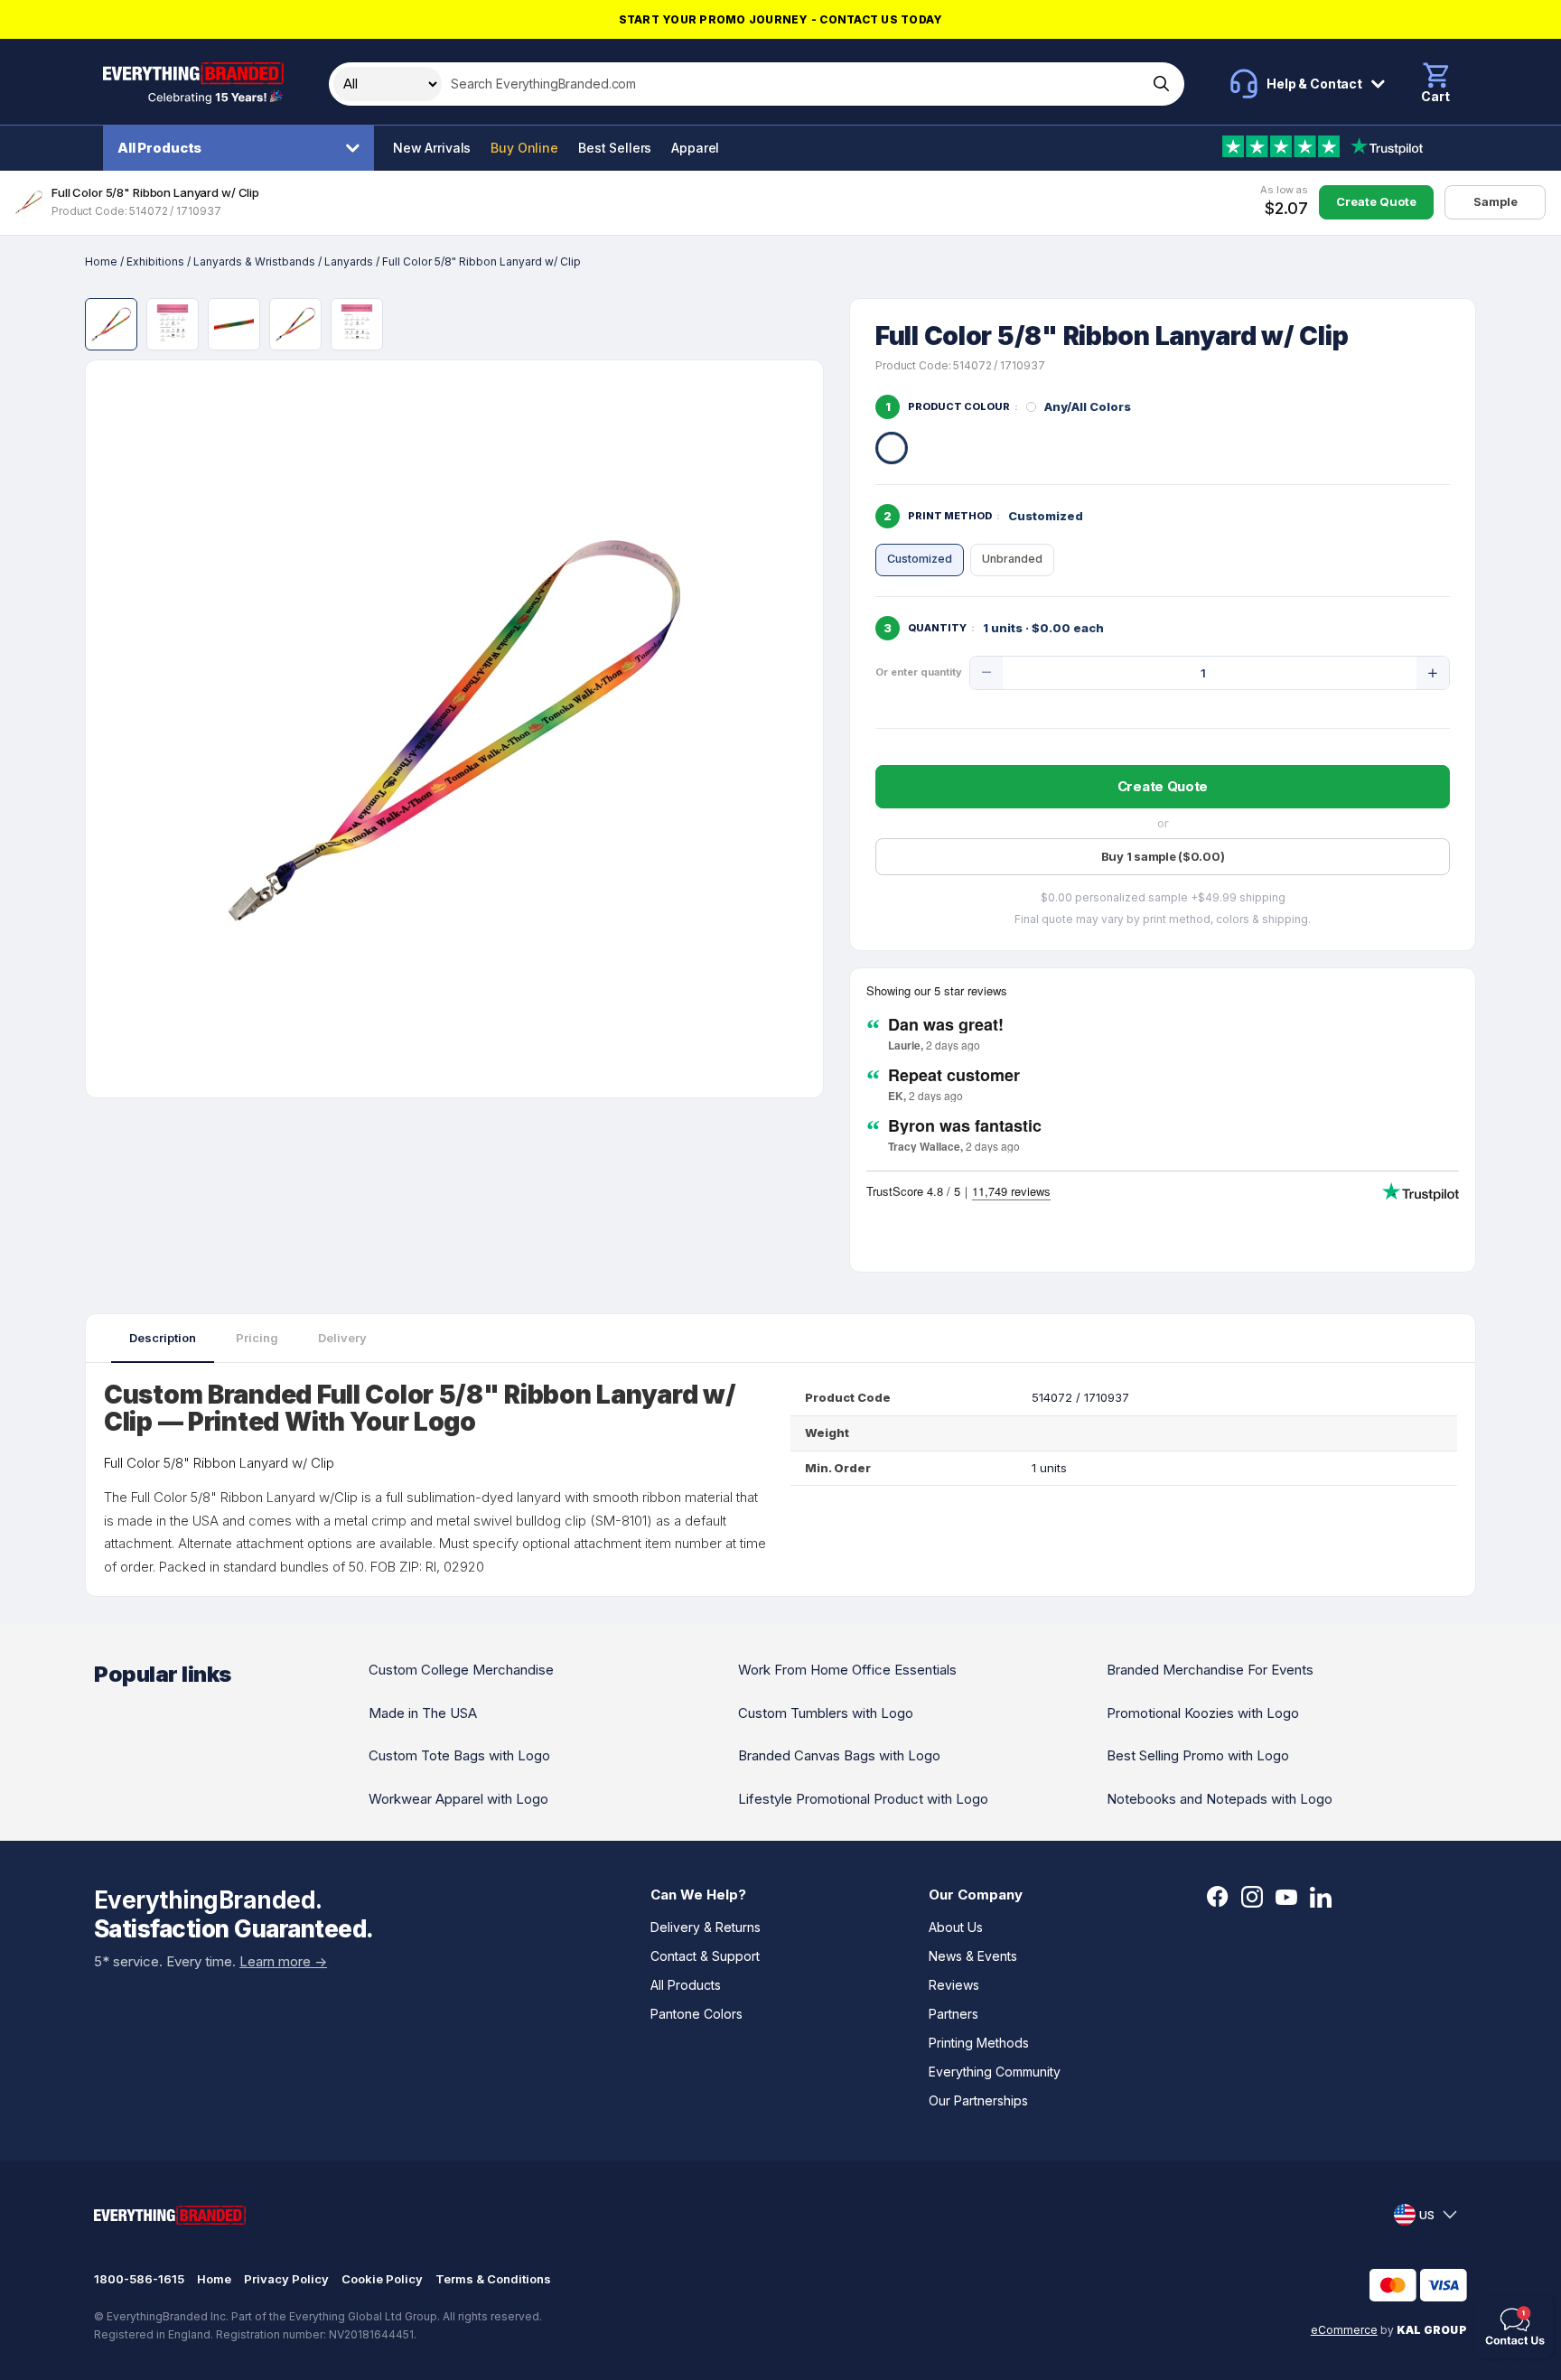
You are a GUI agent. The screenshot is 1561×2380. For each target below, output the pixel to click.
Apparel (695, 148)
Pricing (257, 1338)
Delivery (342, 1338)
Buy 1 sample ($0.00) (1163, 856)
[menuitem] (243, 148)
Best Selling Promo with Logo (1198, 1755)
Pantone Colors (696, 2014)
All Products (159, 148)
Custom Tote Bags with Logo (459, 1755)
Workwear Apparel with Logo (458, 1799)
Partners (953, 2014)
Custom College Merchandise (461, 1670)
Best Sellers (615, 148)
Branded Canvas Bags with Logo (839, 1755)
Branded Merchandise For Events (1210, 1670)
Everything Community (995, 2072)
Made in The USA (423, 1713)
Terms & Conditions (493, 2279)
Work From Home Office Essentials (847, 1670)
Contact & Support (705, 1956)
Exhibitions (155, 261)
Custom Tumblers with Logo (826, 1713)
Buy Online (524, 148)
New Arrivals (432, 148)
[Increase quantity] (1433, 673)
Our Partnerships (978, 2100)
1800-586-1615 (139, 2279)
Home (101, 261)
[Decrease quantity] (986, 673)
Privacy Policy (286, 2279)
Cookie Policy (382, 2279)
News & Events (973, 1956)
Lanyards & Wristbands (254, 261)
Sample (1496, 201)
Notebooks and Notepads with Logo (1220, 1799)
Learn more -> (283, 1961)
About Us (956, 1927)
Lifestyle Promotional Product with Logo (863, 1799)
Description (163, 1338)
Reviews (954, 1985)
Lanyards (349, 261)
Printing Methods (979, 2043)
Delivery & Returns (706, 1927)
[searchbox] (793, 84)
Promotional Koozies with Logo (1203, 1713)
